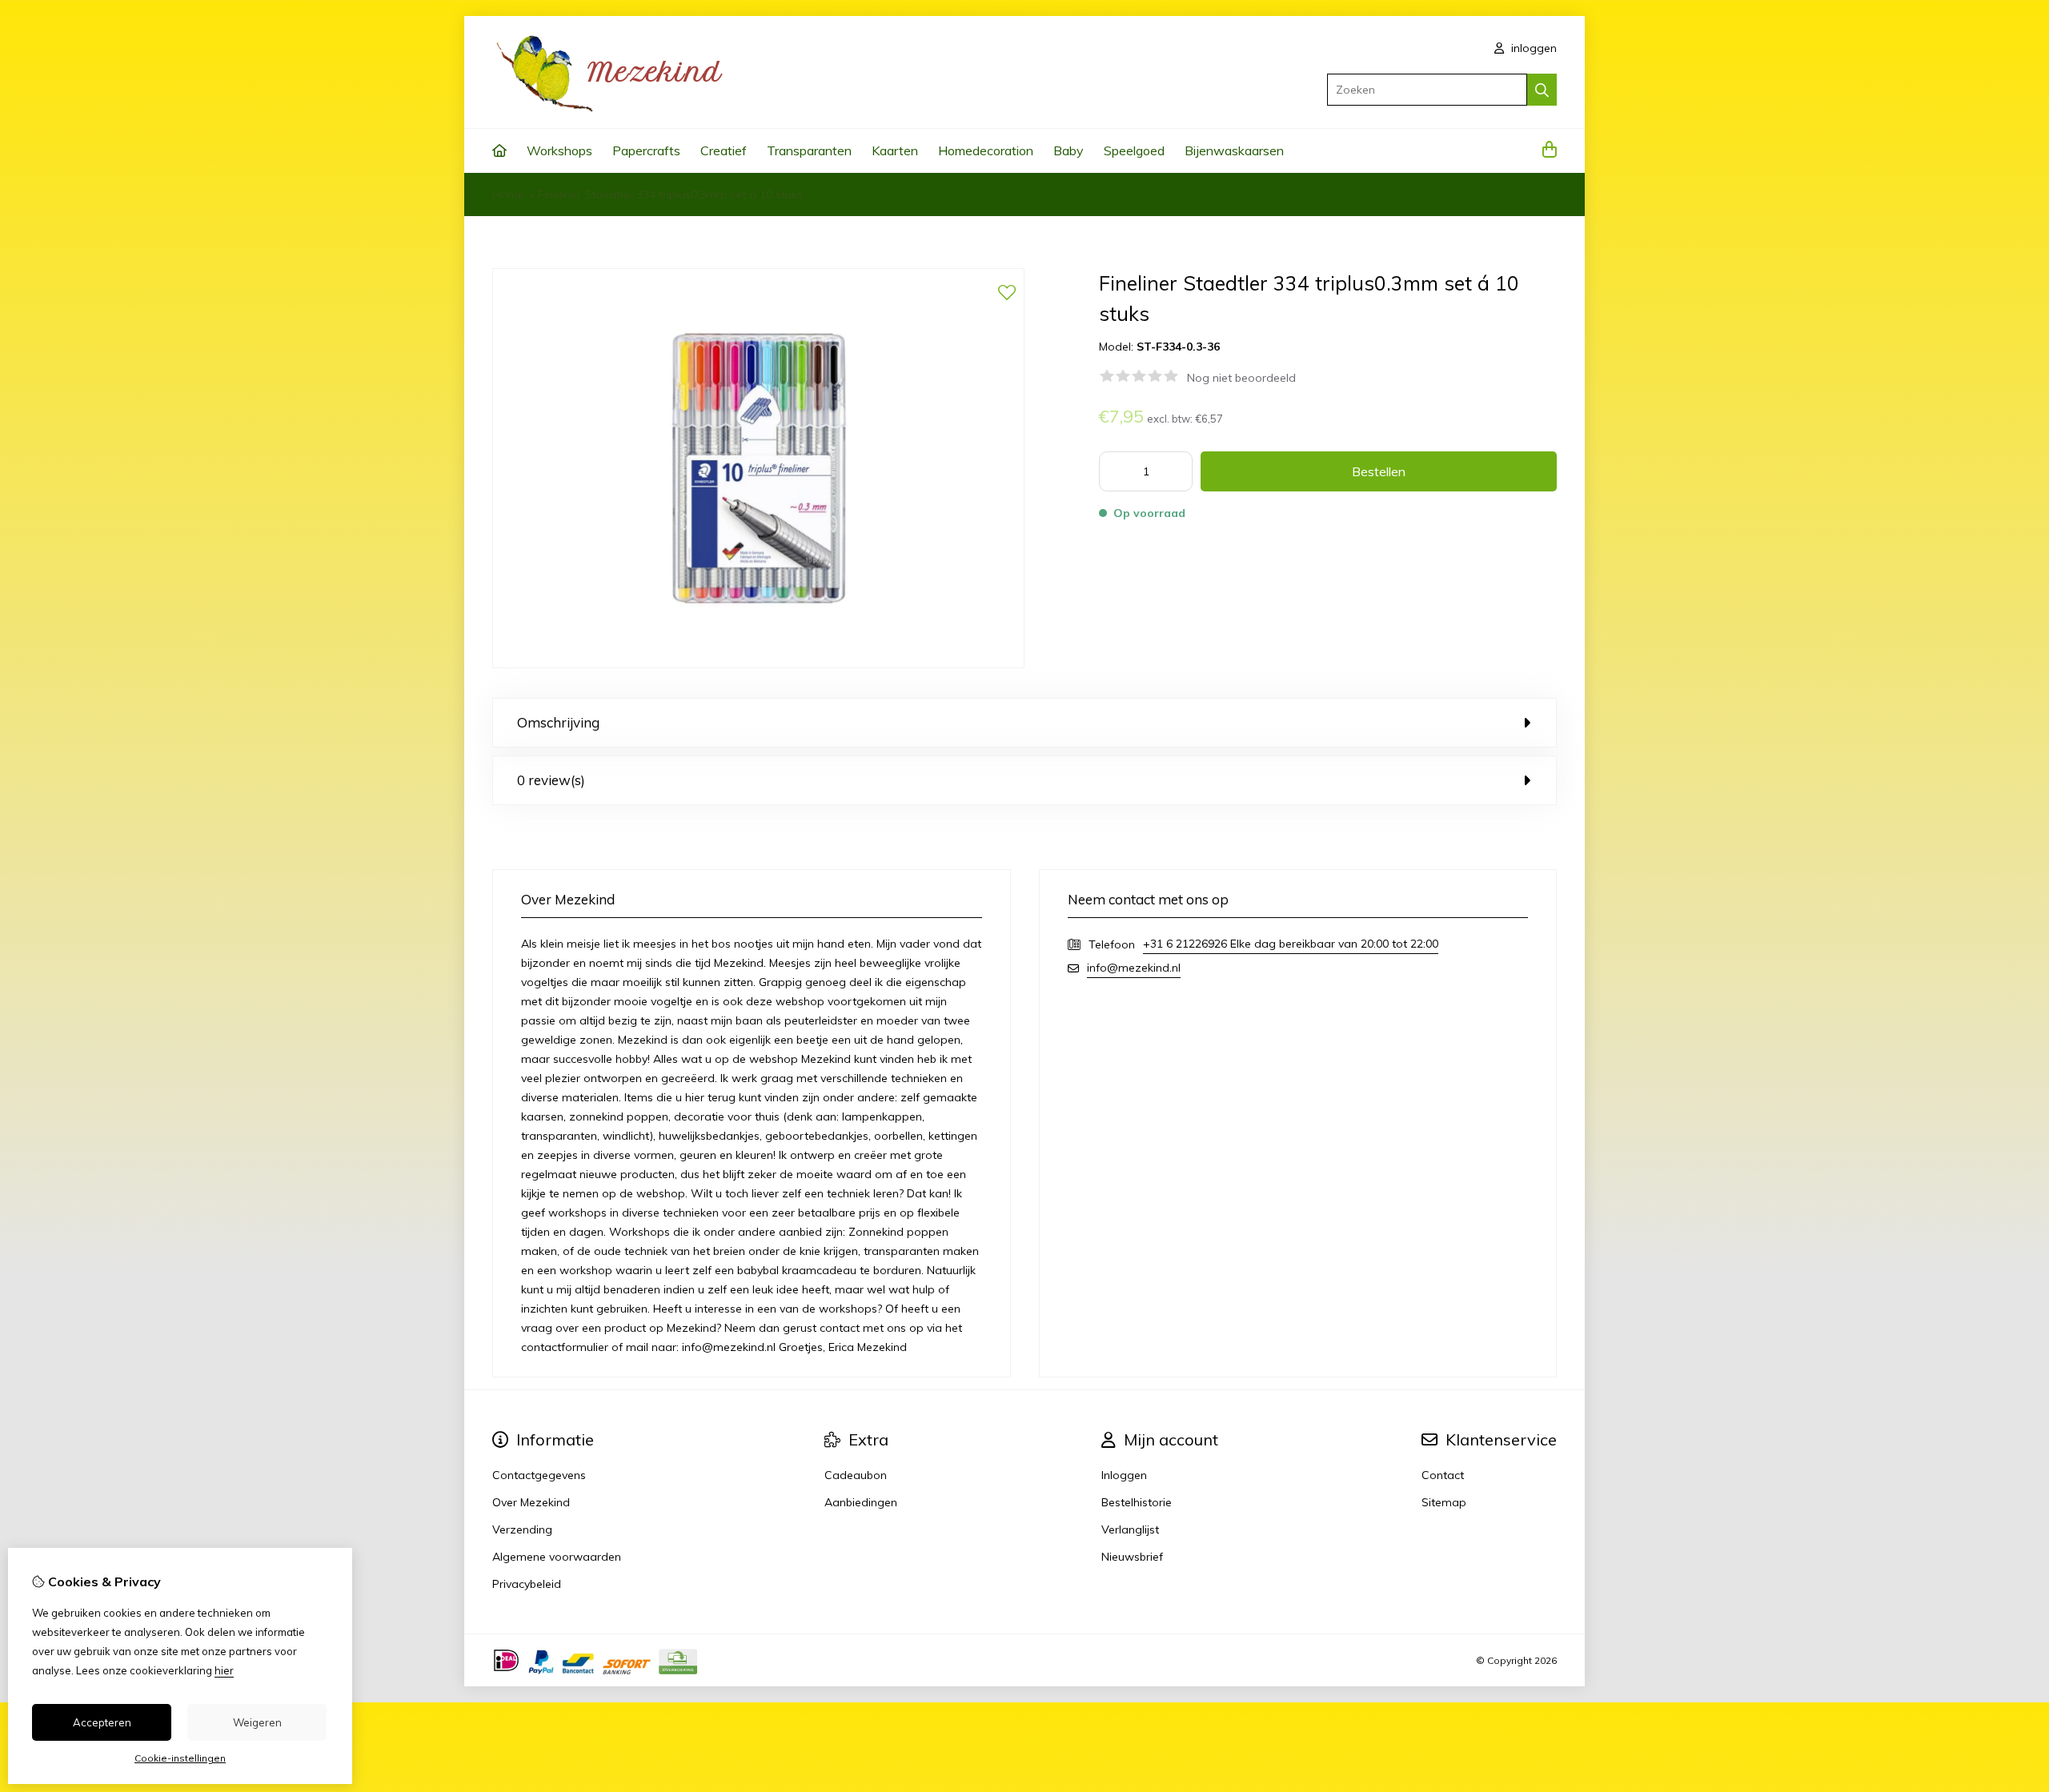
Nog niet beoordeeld (1241, 378)
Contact (1443, 1475)
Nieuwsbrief (1132, 1557)
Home (508, 194)
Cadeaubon (856, 1475)
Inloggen (1124, 1475)
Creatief (724, 150)
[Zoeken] (1542, 90)
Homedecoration (986, 150)
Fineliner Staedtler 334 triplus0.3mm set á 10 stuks (670, 194)
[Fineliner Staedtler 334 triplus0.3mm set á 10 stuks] (758, 664)
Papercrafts (646, 150)
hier (224, 1670)
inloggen (1532, 48)
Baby (1069, 150)
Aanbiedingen (861, 1502)
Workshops (559, 150)
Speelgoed (1134, 150)
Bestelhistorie (1137, 1502)
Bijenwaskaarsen (1234, 150)
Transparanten (809, 150)
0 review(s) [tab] (551, 780)
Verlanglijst (1130, 1529)
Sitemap (1444, 1502)
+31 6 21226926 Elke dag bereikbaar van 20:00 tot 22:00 (1291, 944)
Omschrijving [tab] (558, 722)
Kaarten (895, 150)
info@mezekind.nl (1134, 968)
